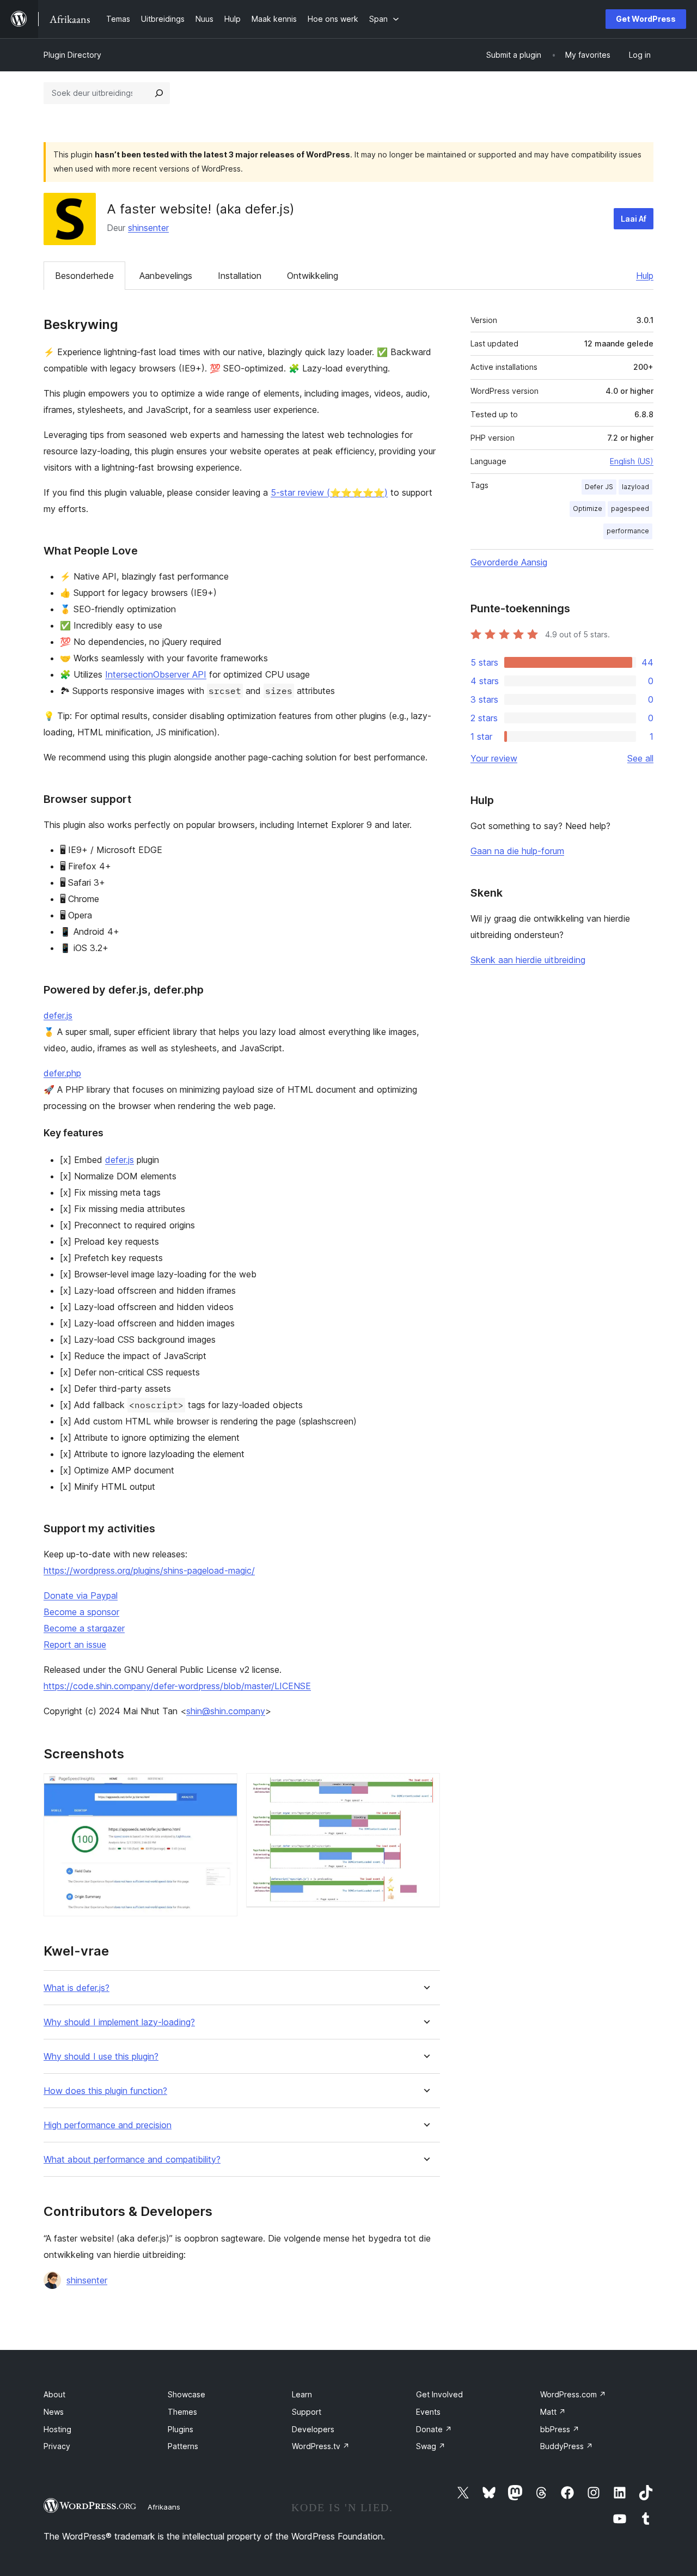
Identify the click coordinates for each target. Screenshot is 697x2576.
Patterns (183, 2446)
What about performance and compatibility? (132, 2160)
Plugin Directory (72, 55)
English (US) (632, 461)
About (54, 2394)
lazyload (635, 487)
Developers (313, 2429)
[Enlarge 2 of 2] (425, 1788)
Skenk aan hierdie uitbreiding (528, 960)
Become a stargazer (84, 1628)
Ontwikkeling (313, 276)
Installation (240, 276)
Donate (434, 2429)
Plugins (181, 2429)
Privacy (57, 2446)
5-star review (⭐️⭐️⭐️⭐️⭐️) (329, 492)
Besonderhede (84, 276)
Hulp (645, 276)
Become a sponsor (81, 1612)
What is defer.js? (77, 1988)
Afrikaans (164, 2507)
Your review (494, 758)
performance (628, 531)
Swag (431, 2446)
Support (307, 2412)
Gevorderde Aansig (509, 562)
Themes (182, 2412)
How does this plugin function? (105, 2091)
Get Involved (439, 2394)
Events (428, 2412)
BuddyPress (567, 2446)
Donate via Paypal (81, 1595)
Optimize (588, 508)
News (54, 2412)
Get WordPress (646, 19)
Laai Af (634, 219)
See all (640, 758)
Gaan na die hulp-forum (517, 851)
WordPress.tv (321, 2446)
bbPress (560, 2429)
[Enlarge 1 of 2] (223, 1788)
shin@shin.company (226, 1711)
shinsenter (148, 228)
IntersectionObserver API (156, 674)
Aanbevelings (166, 276)
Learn (302, 2394)
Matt (553, 2412)
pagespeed (630, 508)
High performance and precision (108, 2125)
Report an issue (75, 1645)
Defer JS (599, 487)
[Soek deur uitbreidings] (159, 93)
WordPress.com (573, 2394)
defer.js (58, 1015)
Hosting (57, 2429)
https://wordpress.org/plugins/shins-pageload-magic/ (149, 1570)
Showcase (187, 2394)
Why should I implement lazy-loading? (119, 2022)
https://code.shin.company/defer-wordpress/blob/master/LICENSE (177, 1686)
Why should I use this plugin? (101, 2057)
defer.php (62, 1073)
